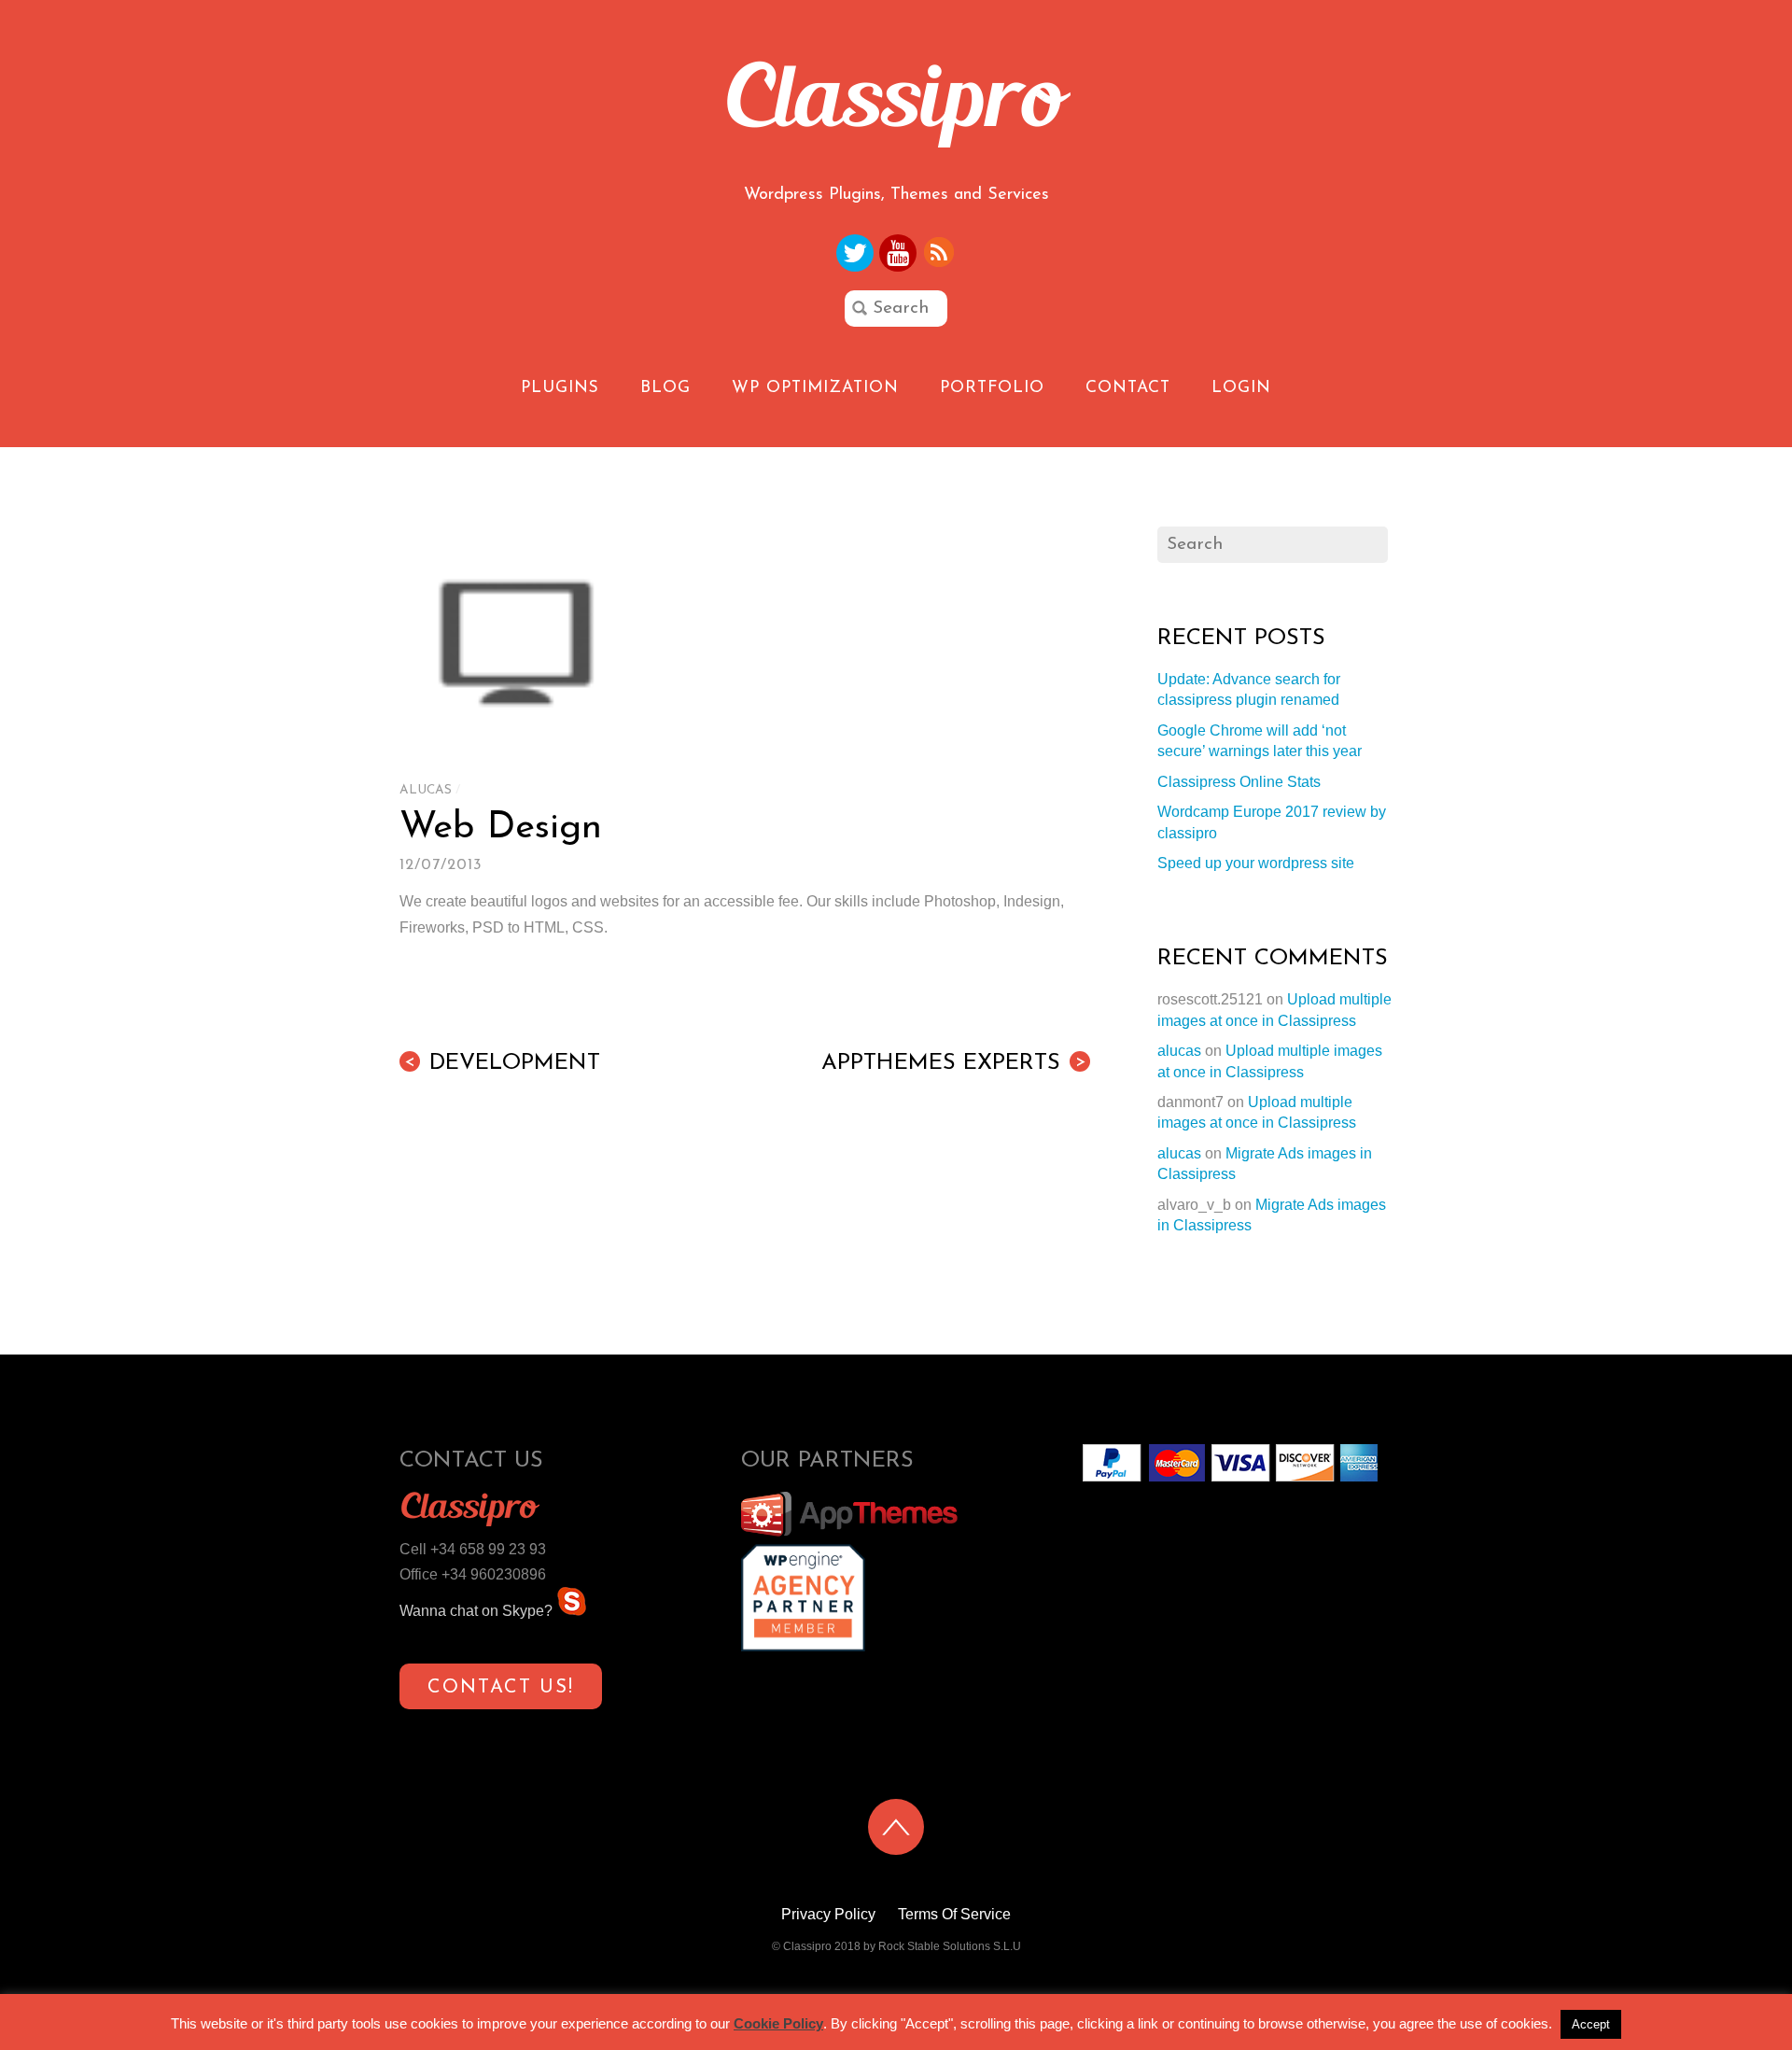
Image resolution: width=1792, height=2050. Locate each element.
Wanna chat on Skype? (478, 1611)
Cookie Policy (778, 2023)
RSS (940, 253)
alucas (426, 790)
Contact (1128, 388)
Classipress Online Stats (1239, 782)
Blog (665, 388)
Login (1241, 388)
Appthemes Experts (953, 1063)
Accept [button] (1591, 2024)
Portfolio (992, 388)
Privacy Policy (828, 1914)
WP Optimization (815, 388)
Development (502, 1063)
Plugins (560, 388)
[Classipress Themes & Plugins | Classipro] (896, 138)
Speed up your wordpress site (1256, 863)
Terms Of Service (954, 1914)
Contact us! (501, 1688)
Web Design (501, 828)
